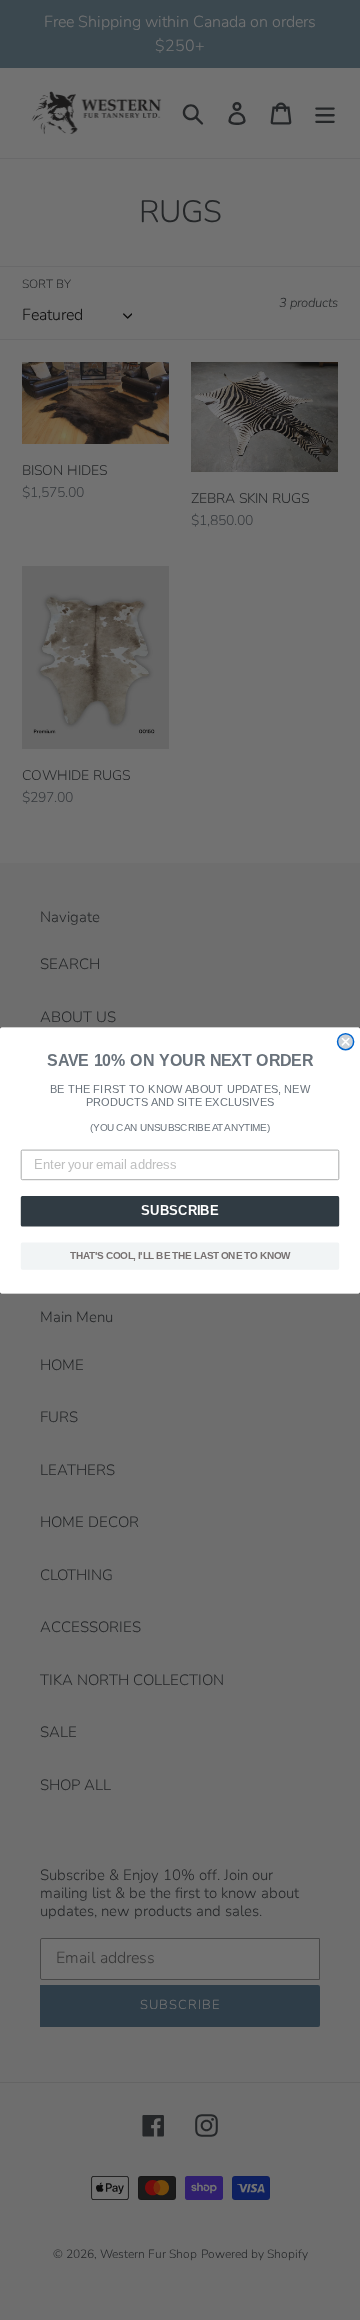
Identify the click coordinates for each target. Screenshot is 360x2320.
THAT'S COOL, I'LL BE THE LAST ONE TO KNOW (180, 1255)
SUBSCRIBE (180, 1211)
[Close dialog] (346, 1041)
